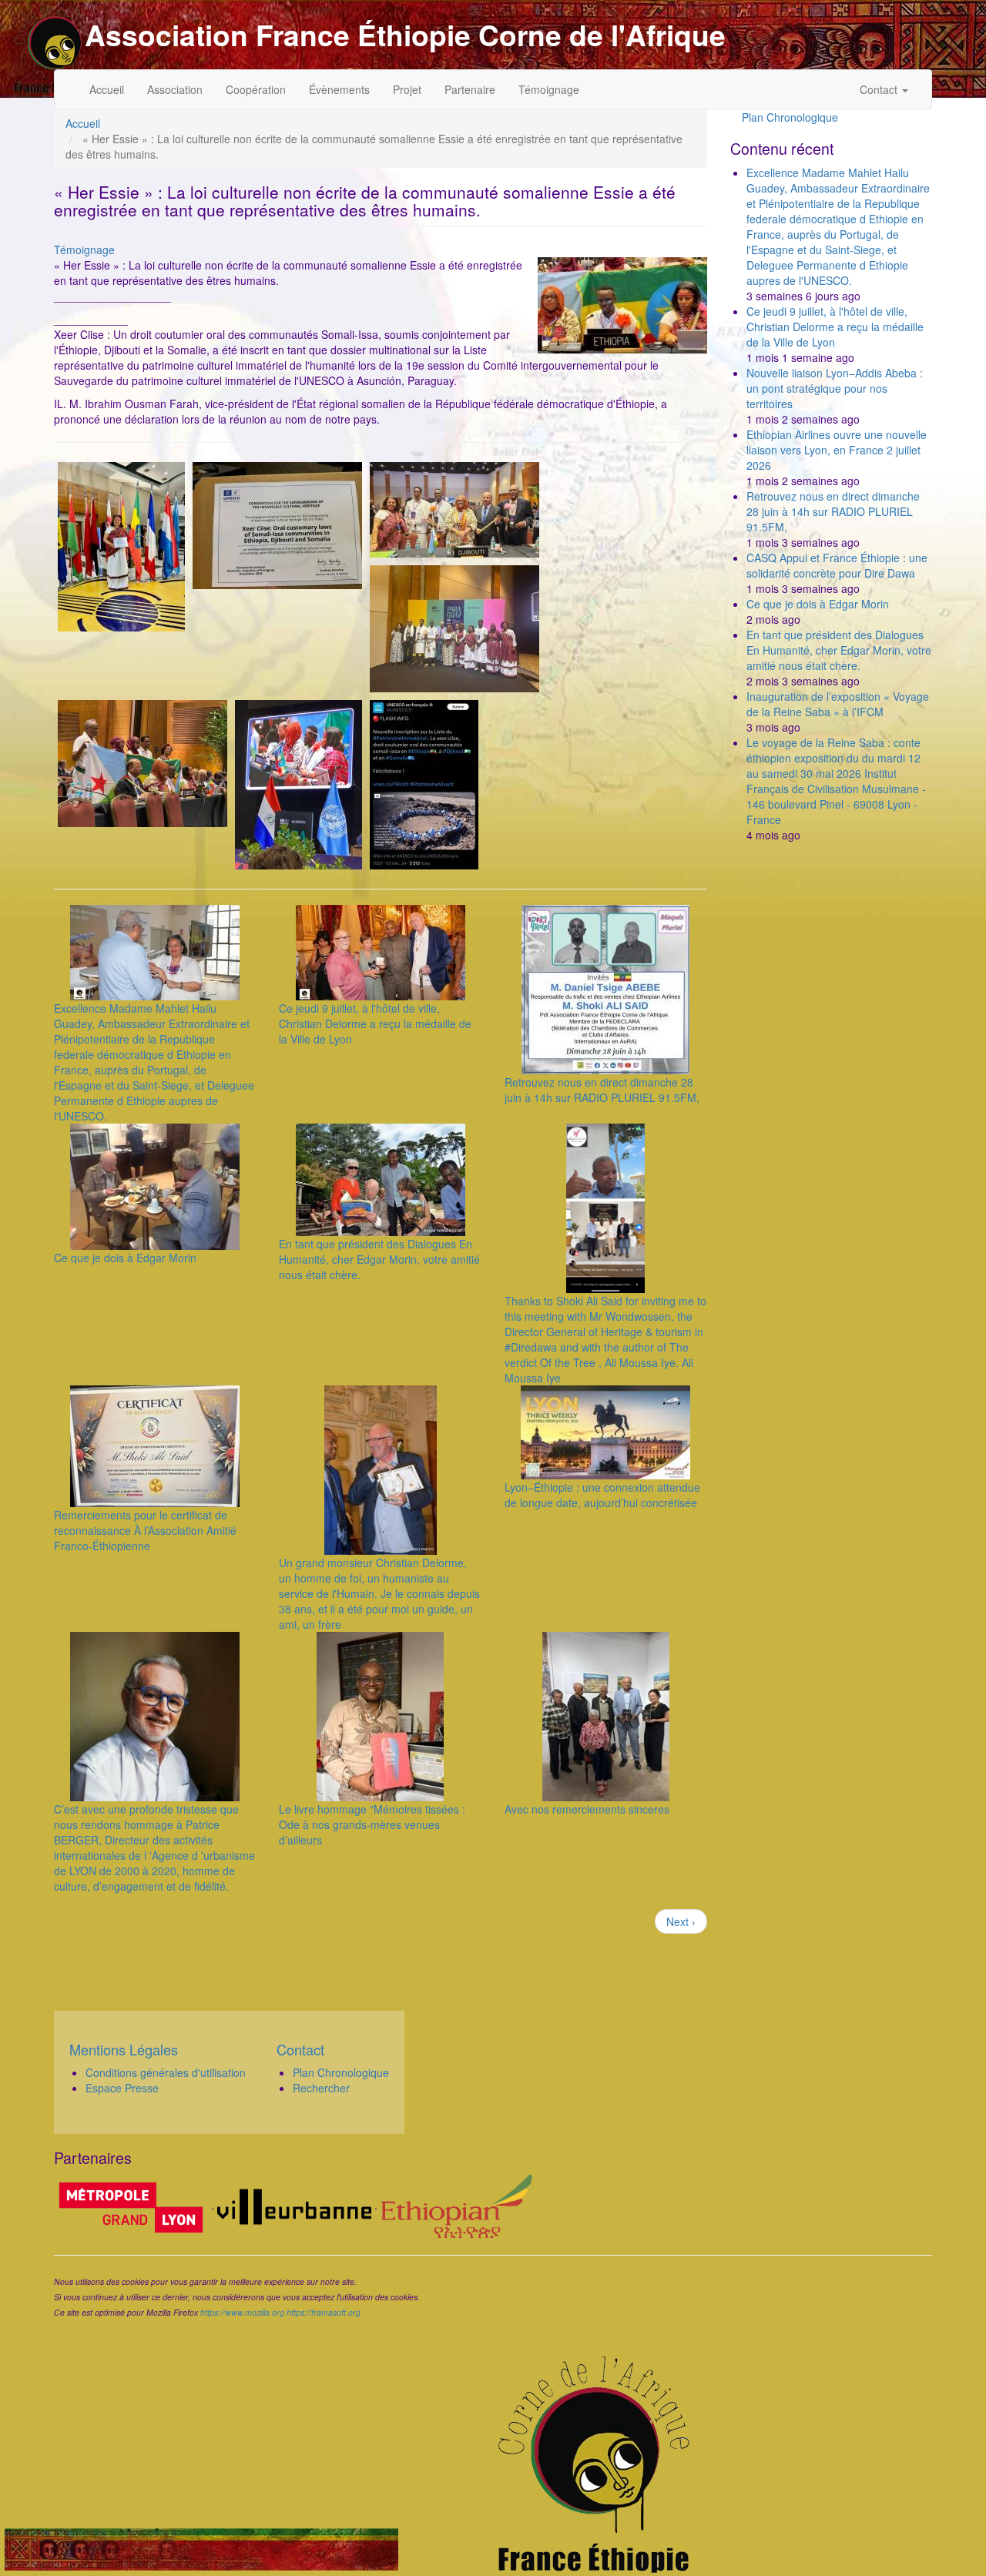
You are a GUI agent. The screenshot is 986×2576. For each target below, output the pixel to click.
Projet (407, 89)
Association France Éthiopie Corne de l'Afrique (405, 35)
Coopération (256, 89)
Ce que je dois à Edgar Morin (125, 1258)
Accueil (107, 89)
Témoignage (549, 89)
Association (175, 89)
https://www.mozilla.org (242, 2312)
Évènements (339, 89)
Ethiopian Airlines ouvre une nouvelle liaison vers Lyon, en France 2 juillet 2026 (837, 450)
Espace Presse (122, 2088)
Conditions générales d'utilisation (166, 2072)
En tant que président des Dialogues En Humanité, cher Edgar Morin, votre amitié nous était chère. (379, 1259)
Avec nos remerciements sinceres (587, 1809)
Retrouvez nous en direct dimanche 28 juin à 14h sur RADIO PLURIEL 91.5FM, (602, 1090)
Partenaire (470, 89)
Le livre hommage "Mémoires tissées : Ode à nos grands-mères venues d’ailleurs (372, 1824)
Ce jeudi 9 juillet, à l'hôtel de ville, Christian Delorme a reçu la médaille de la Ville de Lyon (375, 1023)
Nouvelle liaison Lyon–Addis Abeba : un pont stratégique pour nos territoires (835, 388)
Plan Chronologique (790, 117)
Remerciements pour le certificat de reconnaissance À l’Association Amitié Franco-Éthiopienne (145, 1530)
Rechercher (321, 2088)
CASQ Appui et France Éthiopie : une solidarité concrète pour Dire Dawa (837, 565)
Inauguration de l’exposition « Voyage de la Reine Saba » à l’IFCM (838, 704)
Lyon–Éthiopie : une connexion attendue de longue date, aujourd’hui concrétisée (602, 1495)
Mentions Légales (124, 2049)
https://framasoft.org (324, 2312)
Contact (880, 89)
